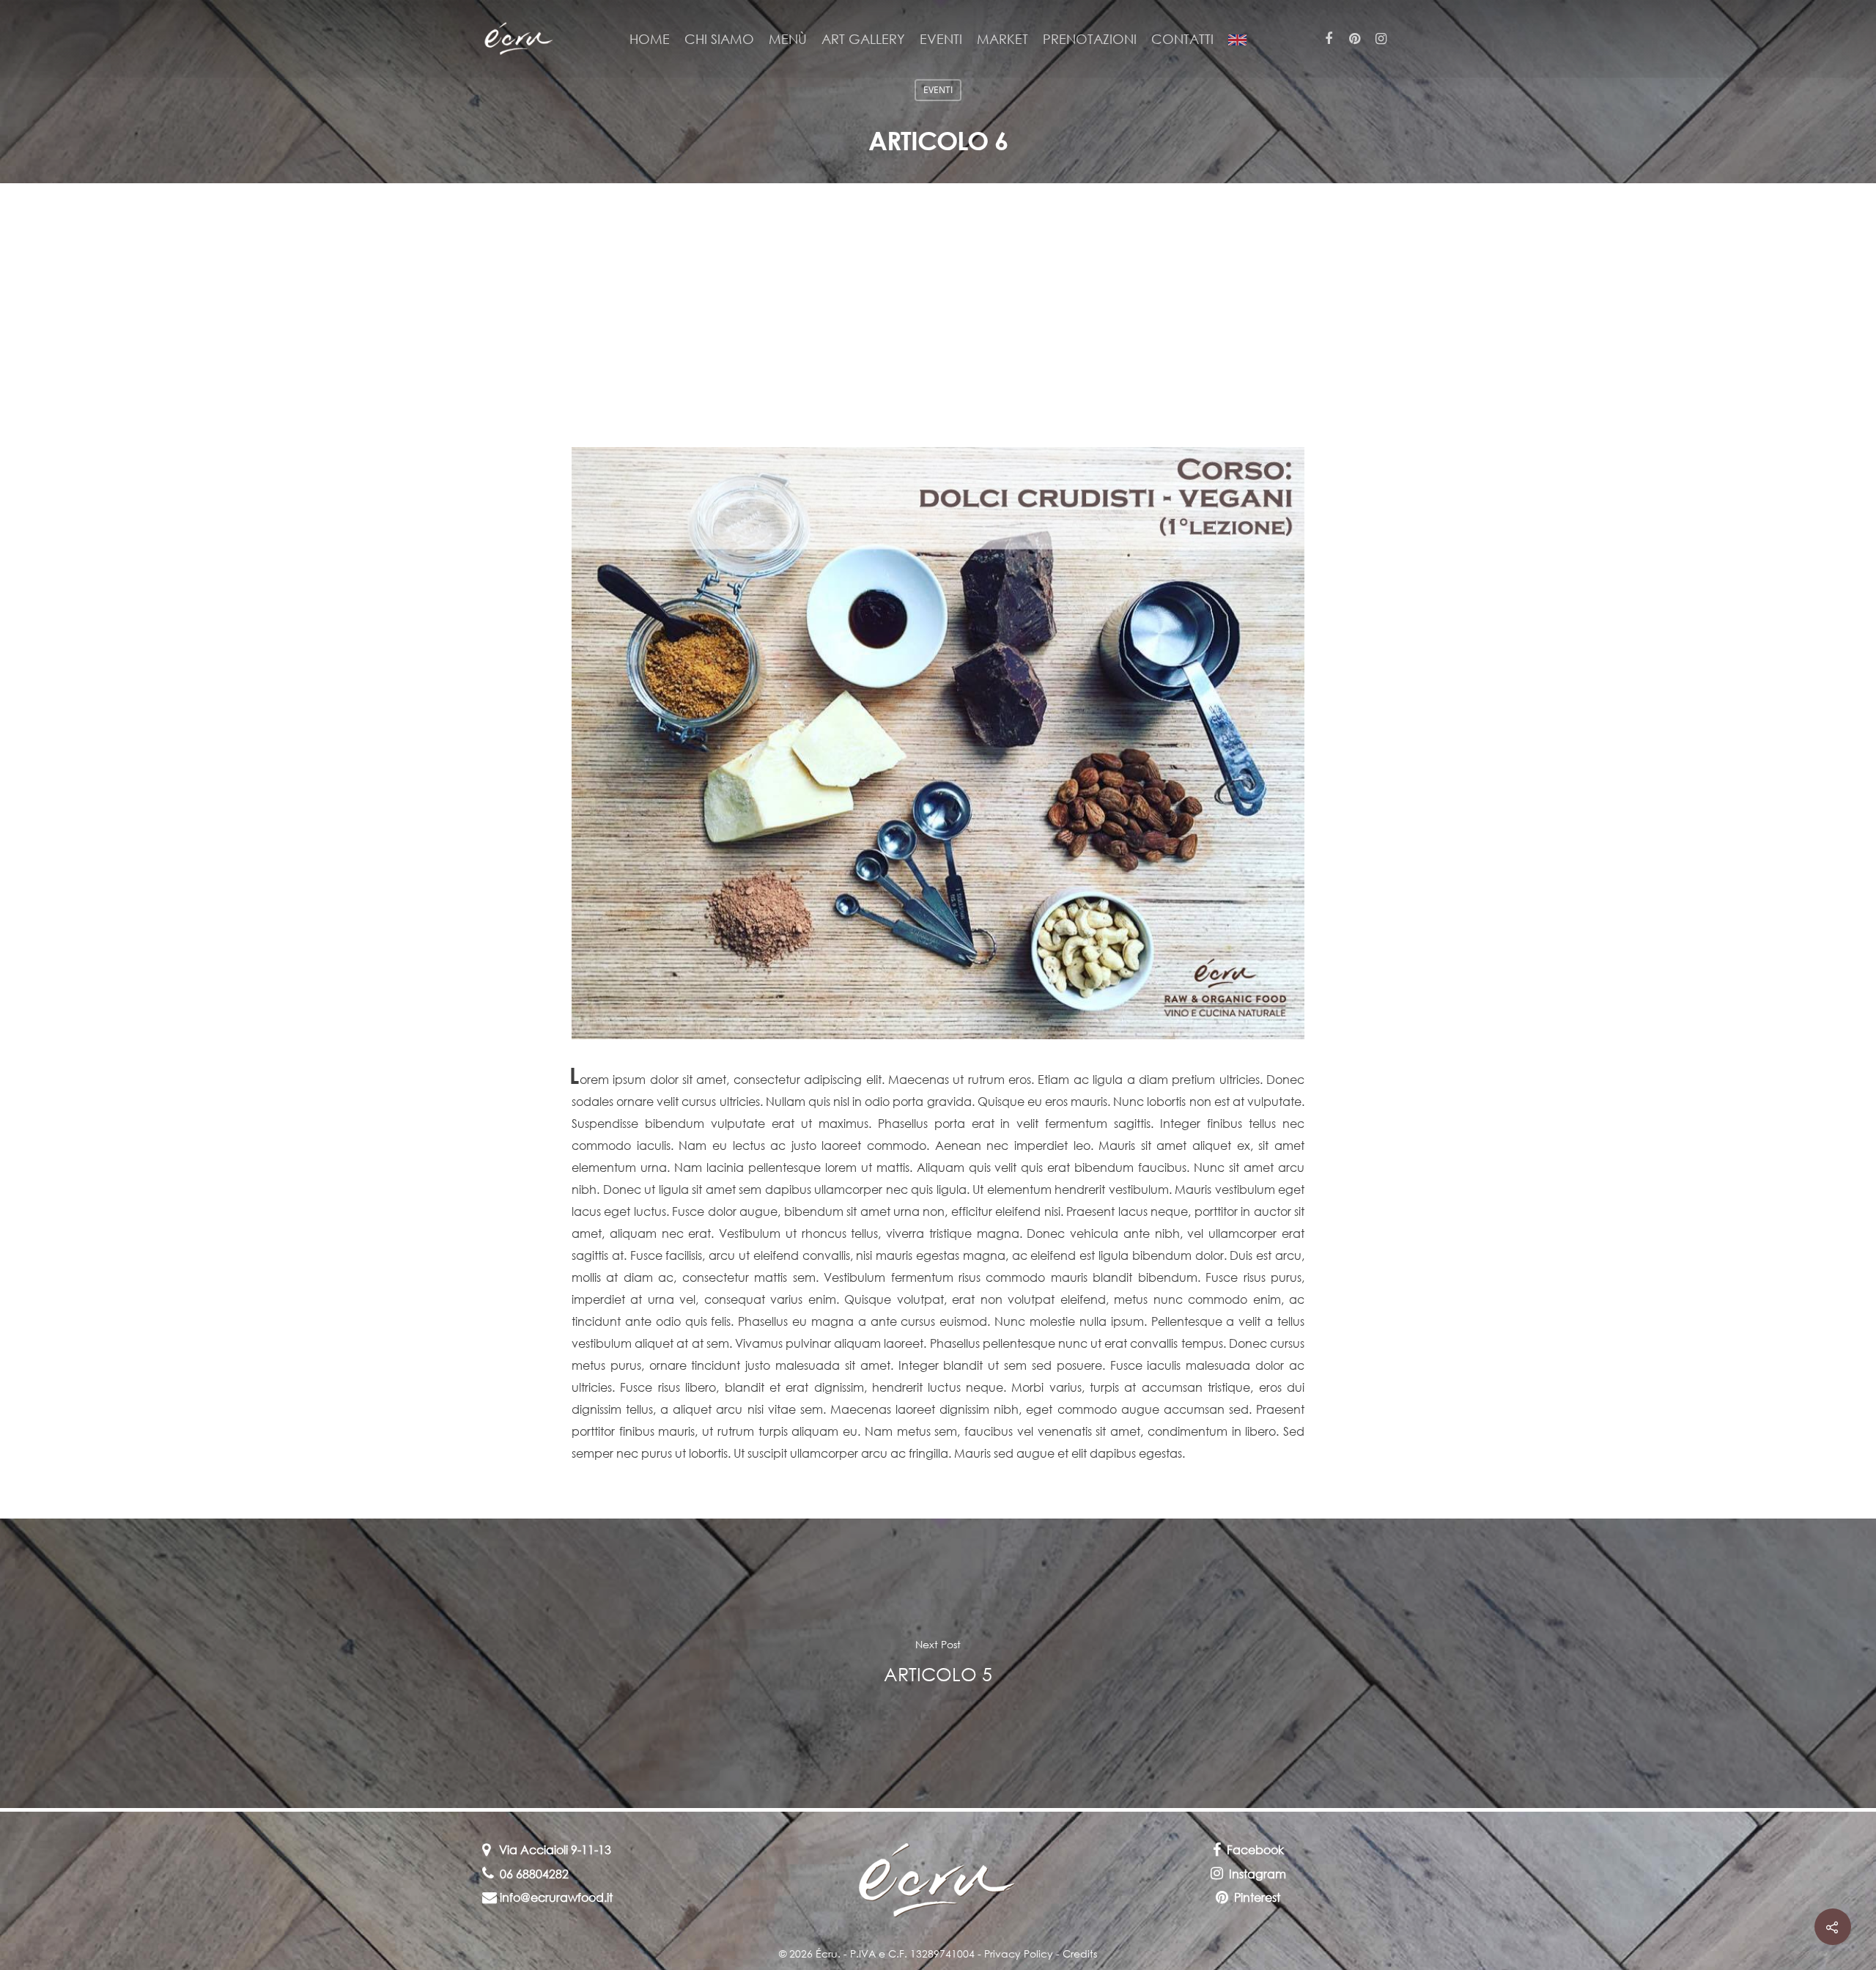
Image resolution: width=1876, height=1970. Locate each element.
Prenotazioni (1090, 39)
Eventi (941, 39)
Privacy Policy (1019, 1954)
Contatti (1182, 39)
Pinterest (1257, 1897)
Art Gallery (863, 39)
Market (1002, 39)
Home (650, 39)
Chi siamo (719, 39)
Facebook (1255, 1849)
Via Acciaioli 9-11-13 (551, 1849)
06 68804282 (531, 1874)
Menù (788, 39)
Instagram (1258, 1874)
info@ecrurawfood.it (555, 1897)
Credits (1080, 1954)
